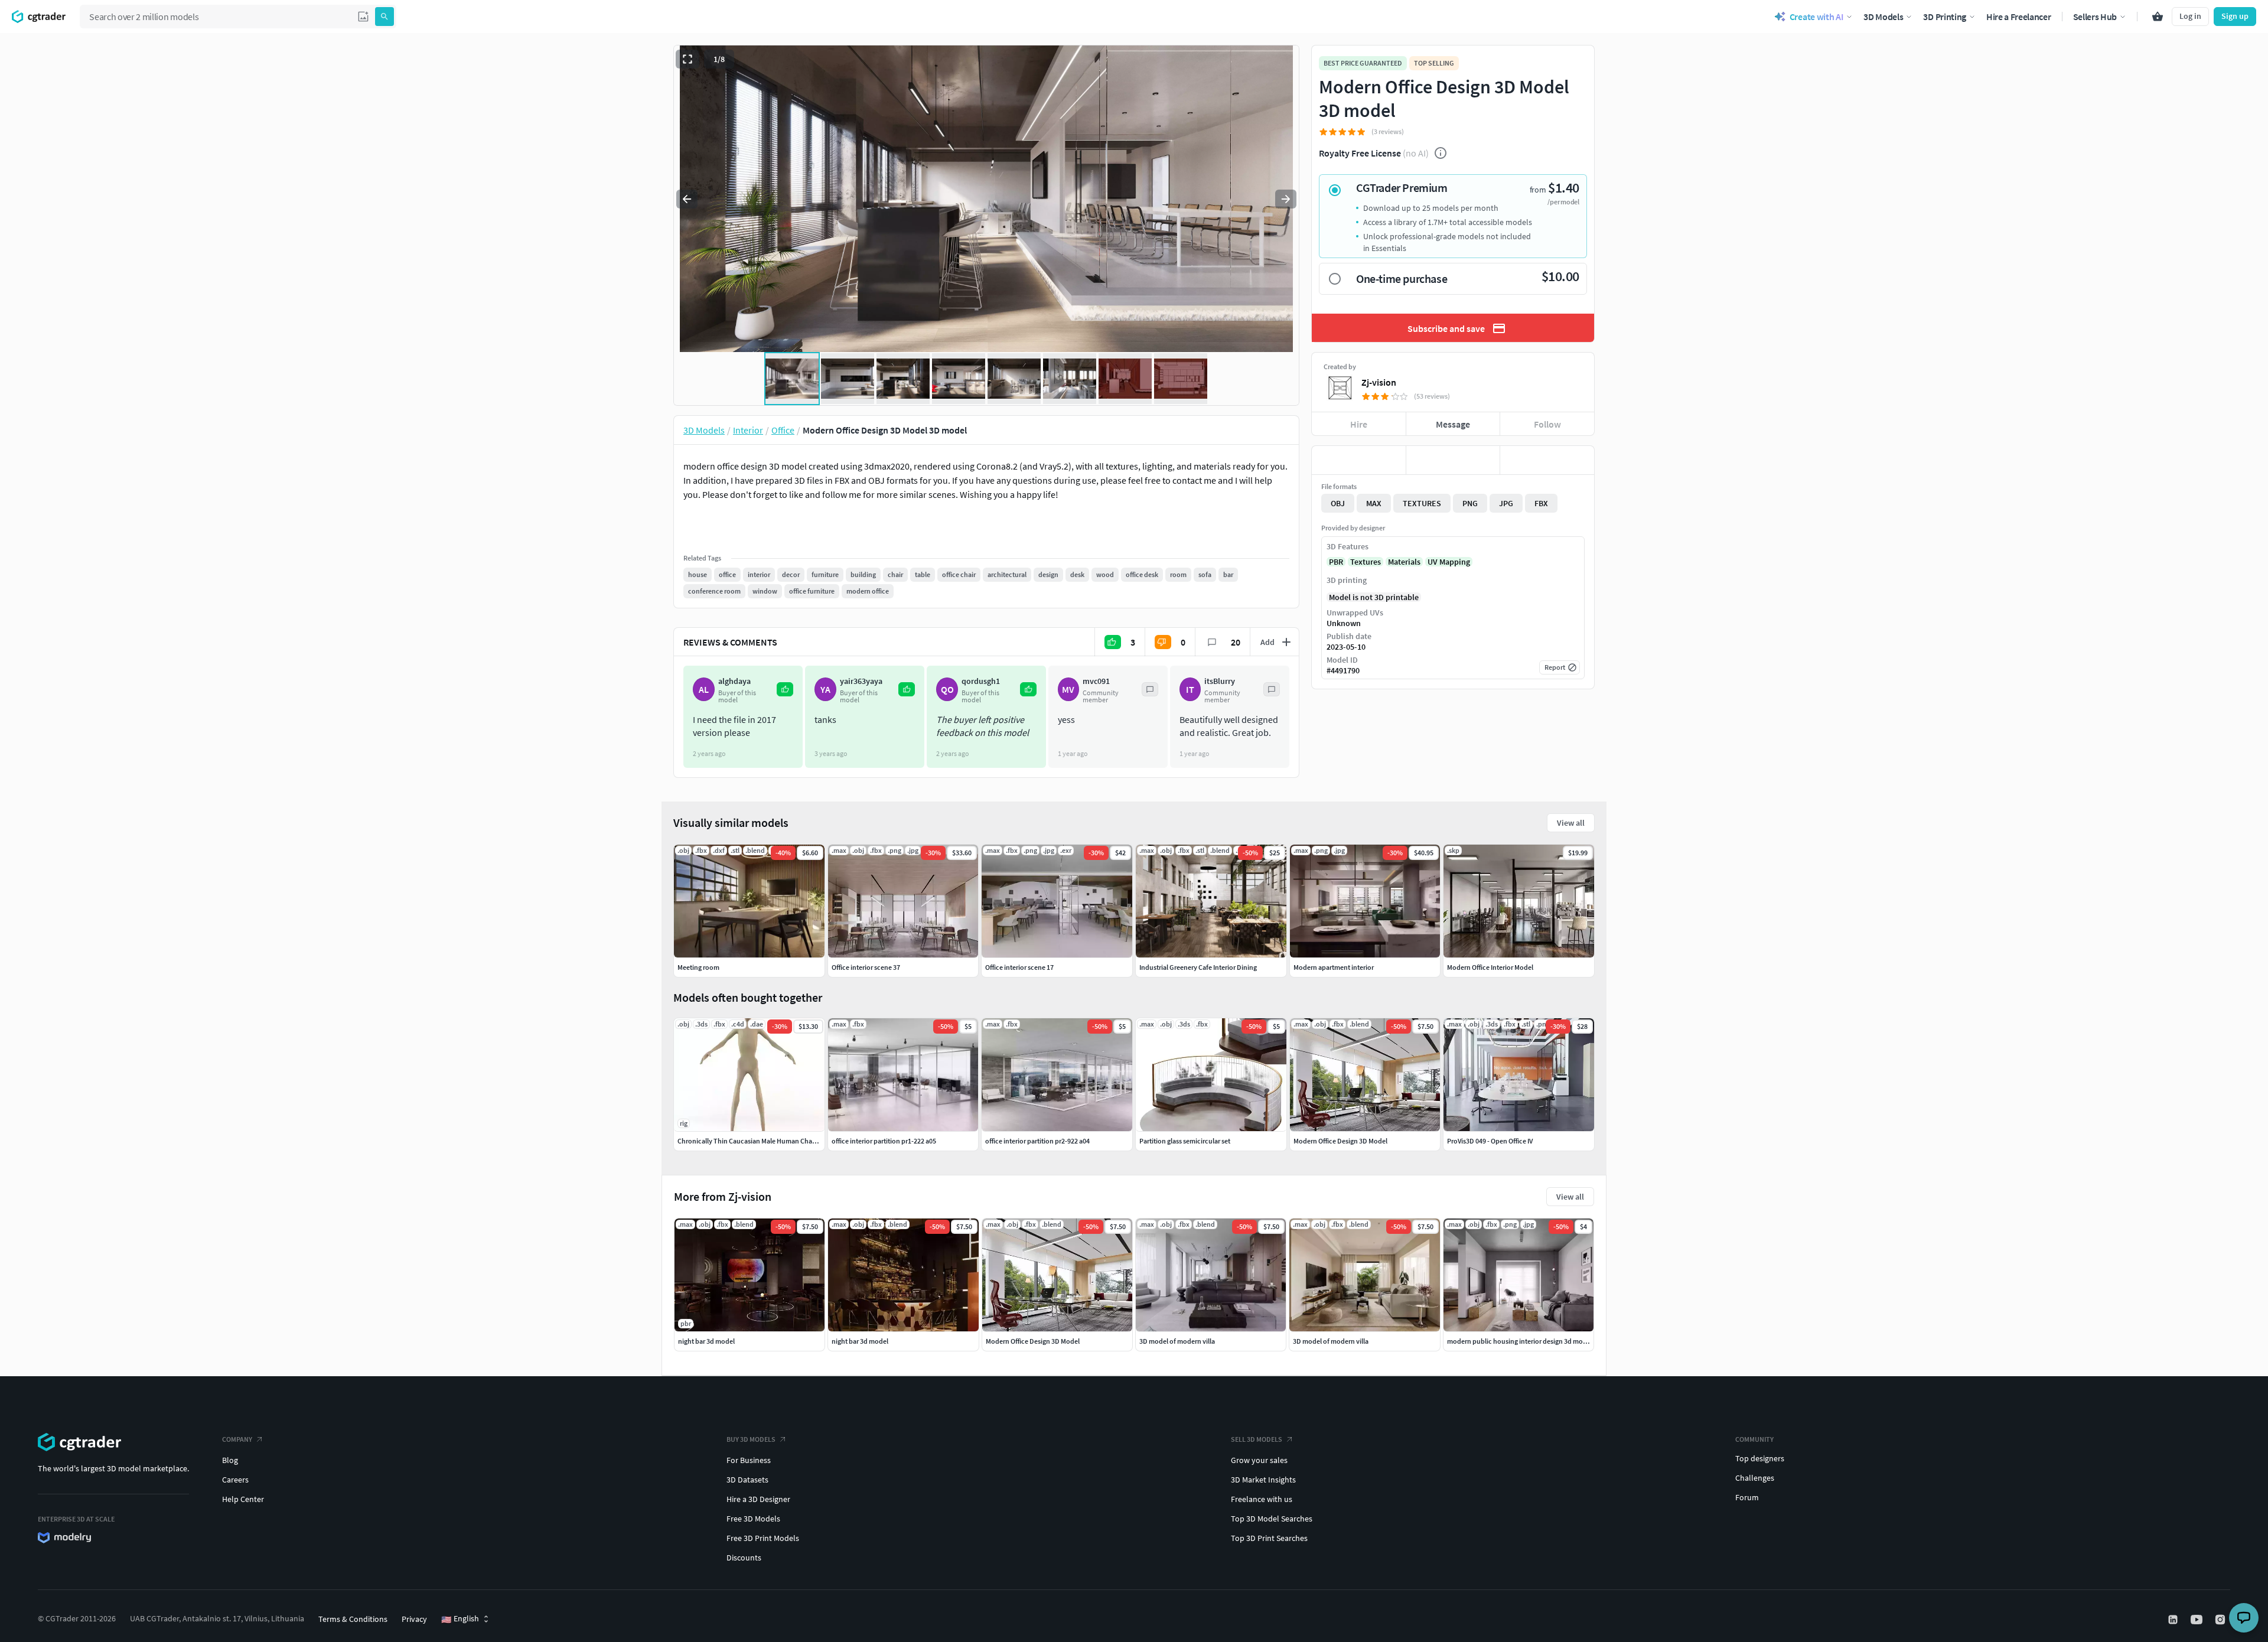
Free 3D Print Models (763, 1538)
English (460, 1619)
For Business (749, 1460)
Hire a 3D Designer (758, 1499)
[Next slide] (1286, 199)
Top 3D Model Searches (1272, 1519)
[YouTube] (2198, 1620)
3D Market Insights (1263, 1480)
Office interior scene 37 (866, 967)
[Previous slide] (687, 199)
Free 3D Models (753, 1519)
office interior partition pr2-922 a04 (1037, 1141)
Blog (230, 1460)
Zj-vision (1379, 382)
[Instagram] (2221, 1620)
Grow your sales (1259, 1460)
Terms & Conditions (353, 1619)
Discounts (744, 1558)
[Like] (1359, 460)
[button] (363, 17)
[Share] (1547, 460)
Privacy (414, 1619)
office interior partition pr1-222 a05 (884, 1141)
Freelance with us (1262, 1499)
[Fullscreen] (687, 59)
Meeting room (698, 967)
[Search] (384, 17)
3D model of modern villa (1177, 1341)
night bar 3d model (706, 1341)
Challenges (1755, 1478)
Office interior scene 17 (1019, 967)
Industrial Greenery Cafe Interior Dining (1198, 967)
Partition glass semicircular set (1185, 1141)
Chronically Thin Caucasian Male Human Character (754, 1141)
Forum (1747, 1497)
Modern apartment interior (1334, 967)
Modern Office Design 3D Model (1033, 1341)
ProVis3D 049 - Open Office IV (1490, 1141)
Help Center (243, 1499)
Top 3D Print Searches (1269, 1538)
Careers (235, 1480)
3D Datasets (747, 1480)
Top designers (1760, 1458)
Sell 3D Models (1257, 1439)
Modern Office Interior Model (1490, 967)
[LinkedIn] (2174, 1620)
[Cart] (2158, 17)
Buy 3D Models (751, 1439)
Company (237, 1439)
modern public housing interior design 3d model (1520, 1341)
